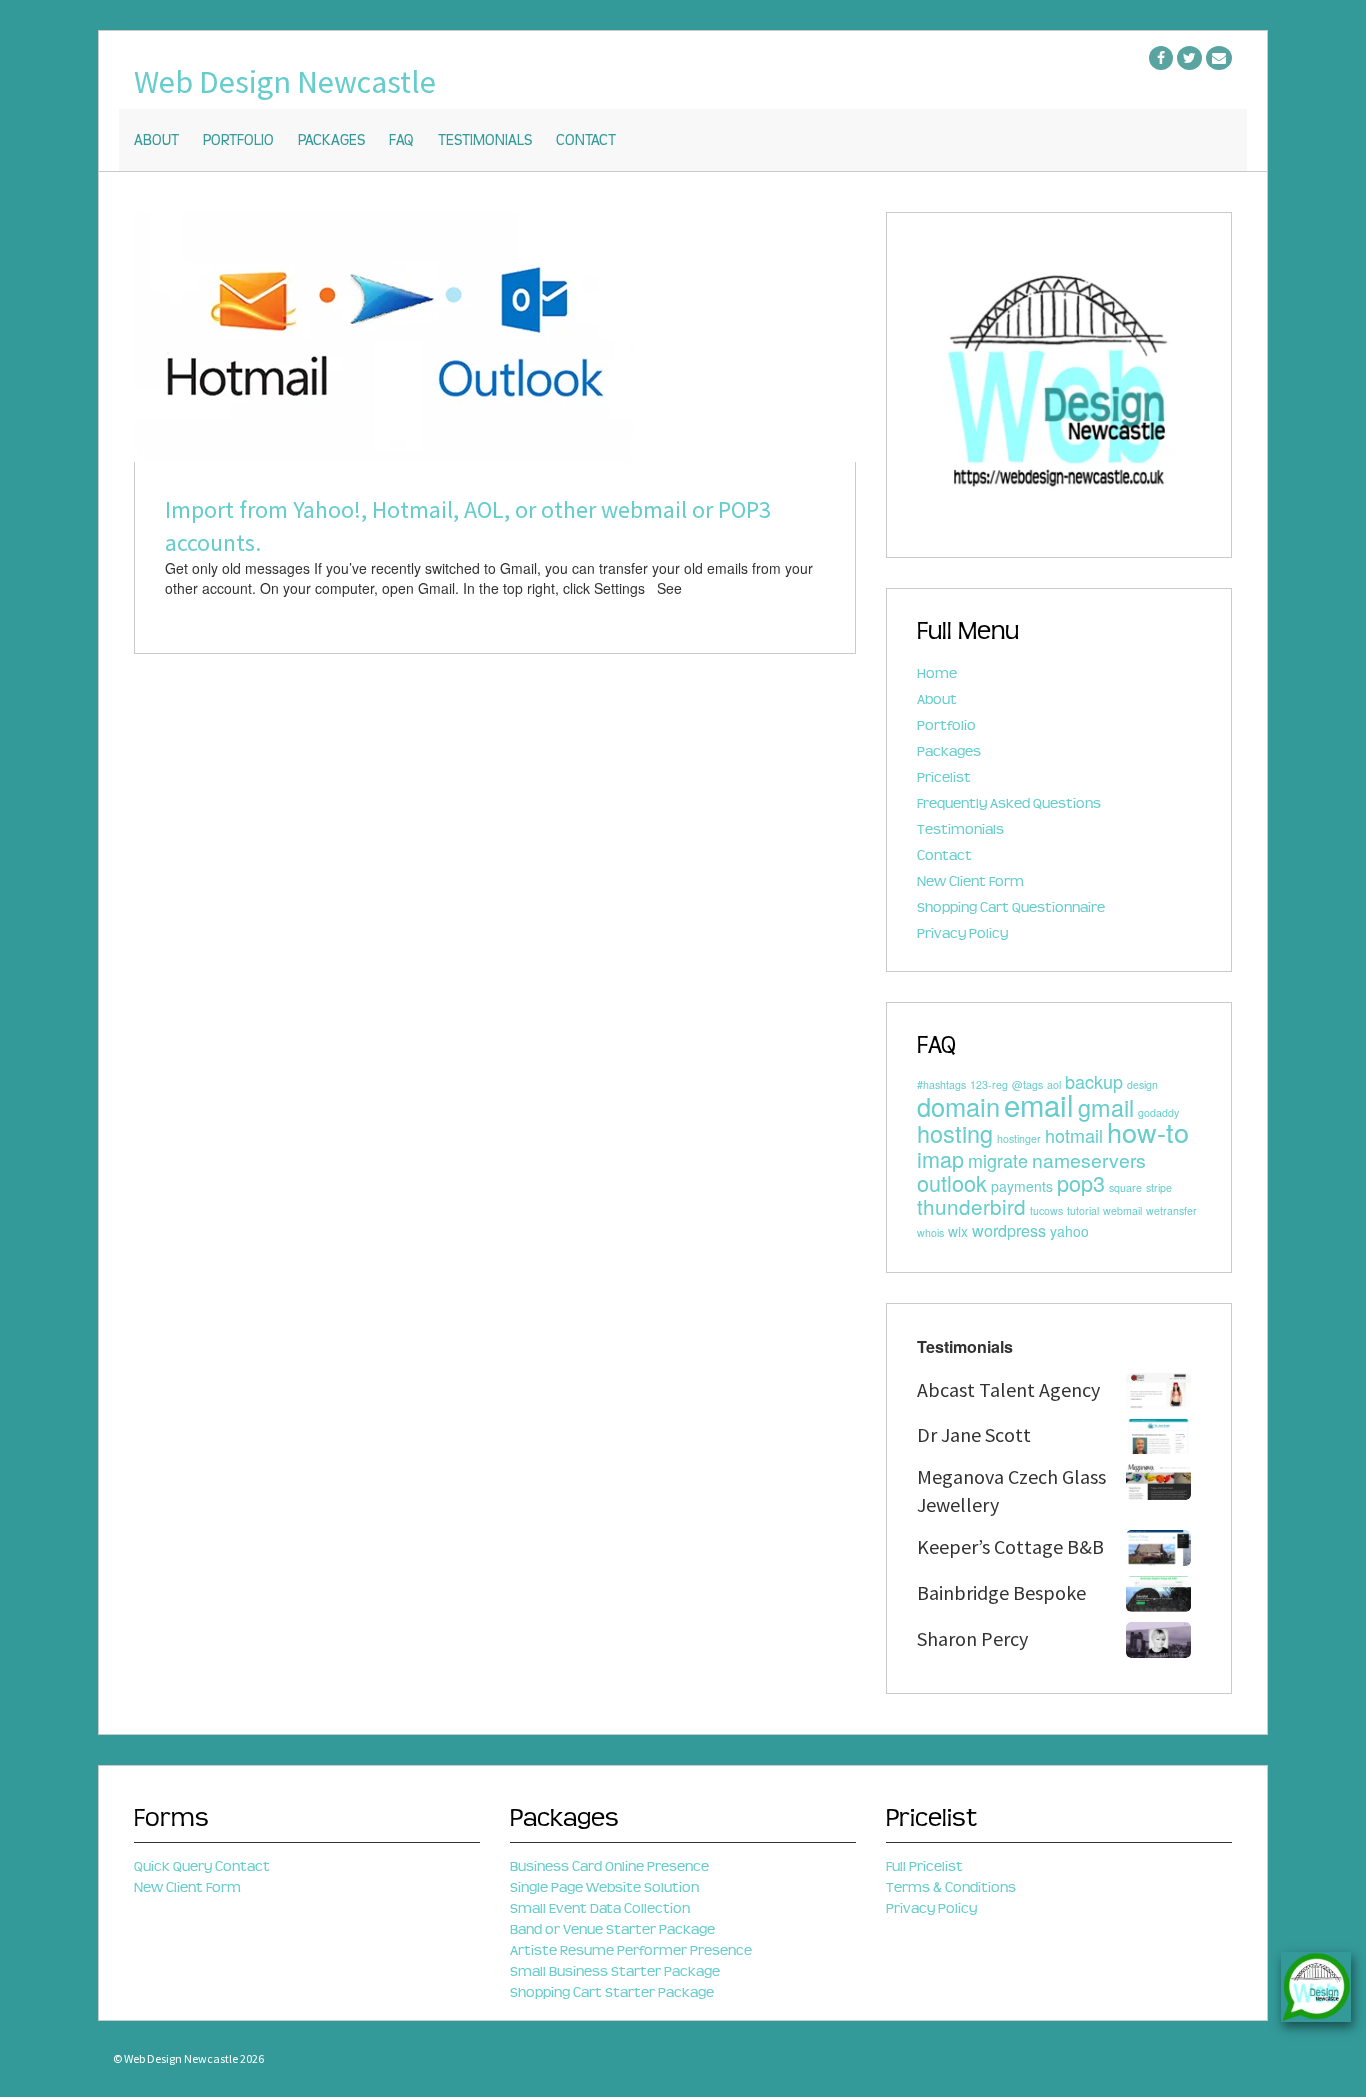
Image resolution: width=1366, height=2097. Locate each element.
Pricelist (944, 777)
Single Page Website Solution (604, 1887)
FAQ (401, 141)
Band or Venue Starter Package (612, 1929)
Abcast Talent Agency (1008, 1389)
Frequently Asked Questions (1009, 803)
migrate (998, 1160)
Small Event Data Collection (600, 1908)
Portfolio (238, 141)
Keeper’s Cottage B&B (1010, 1546)
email (1039, 1104)
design (1142, 1084)
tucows (1046, 1210)
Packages (331, 141)
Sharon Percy (972, 1638)
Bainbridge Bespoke (1001, 1592)
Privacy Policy (962, 933)
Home (937, 673)
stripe (1159, 1187)
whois (930, 1232)
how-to (1148, 1131)
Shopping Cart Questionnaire (1011, 907)
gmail (1106, 1107)
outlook (952, 1182)
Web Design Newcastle (285, 82)
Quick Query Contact (202, 1866)
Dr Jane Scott (974, 1434)
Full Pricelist (924, 1866)
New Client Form (970, 881)
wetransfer (1171, 1210)
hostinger (1019, 1138)
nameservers (1089, 1160)
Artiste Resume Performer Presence (631, 1950)
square (1125, 1187)
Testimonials (485, 141)
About (156, 141)
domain (958, 1106)
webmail (1122, 1210)
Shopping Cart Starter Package (612, 1992)
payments (1022, 1186)
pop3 (1081, 1182)
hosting (955, 1133)
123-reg (989, 1084)
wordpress (1009, 1230)
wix (958, 1231)
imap (940, 1158)
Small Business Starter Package (615, 1971)
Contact (586, 141)
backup (1094, 1081)
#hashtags (941, 1084)
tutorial (1083, 1210)
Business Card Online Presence (609, 1866)
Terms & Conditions (951, 1887)
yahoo (1069, 1231)
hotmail (1074, 1135)
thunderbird (971, 1206)
